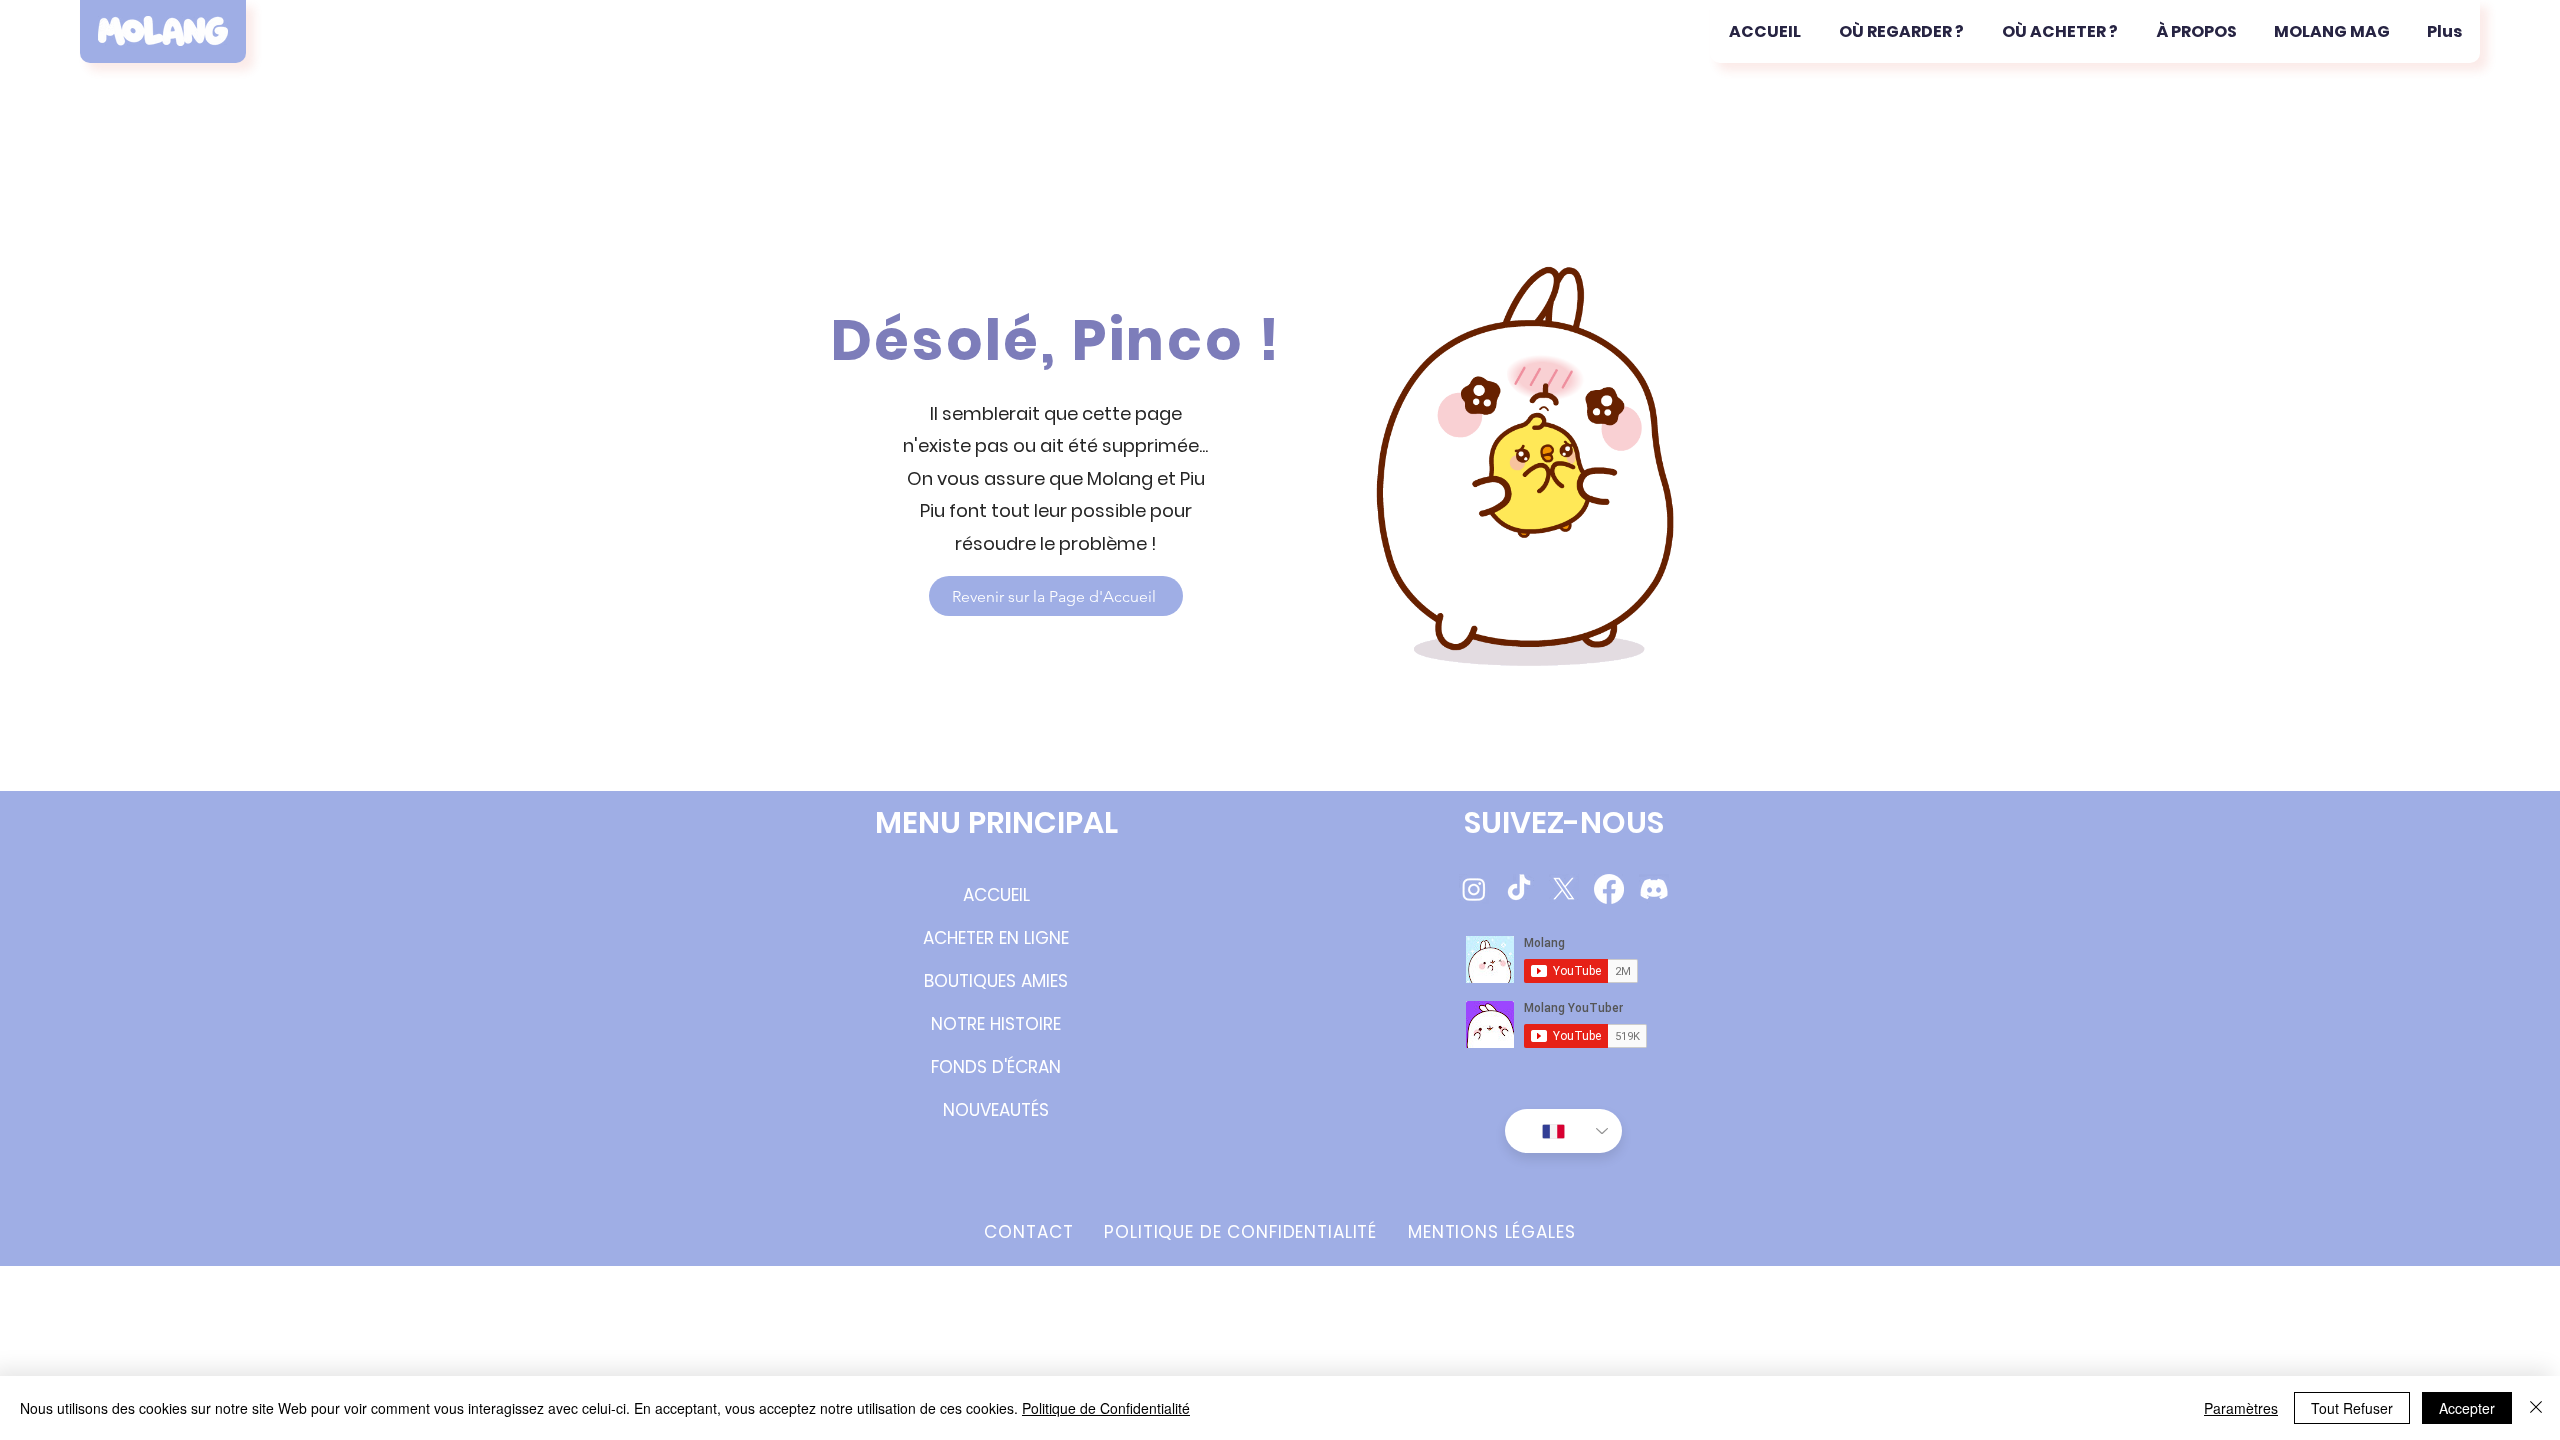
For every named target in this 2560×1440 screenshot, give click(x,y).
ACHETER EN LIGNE (996, 938)
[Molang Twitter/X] (1564, 889)
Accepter (2467, 1408)
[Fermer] (2536, 1408)
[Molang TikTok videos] (1519, 889)
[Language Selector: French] (1563, 1131)
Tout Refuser (2352, 1408)
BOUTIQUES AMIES (996, 981)
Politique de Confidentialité (1106, 1408)
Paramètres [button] (2241, 1408)
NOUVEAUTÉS (996, 1110)
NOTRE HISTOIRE (996, 1024)
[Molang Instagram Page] (1474, 889)
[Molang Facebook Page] (1609, 889)
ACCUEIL (996, 895)
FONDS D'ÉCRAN (996, 1067)
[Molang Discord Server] (1654, 889)
